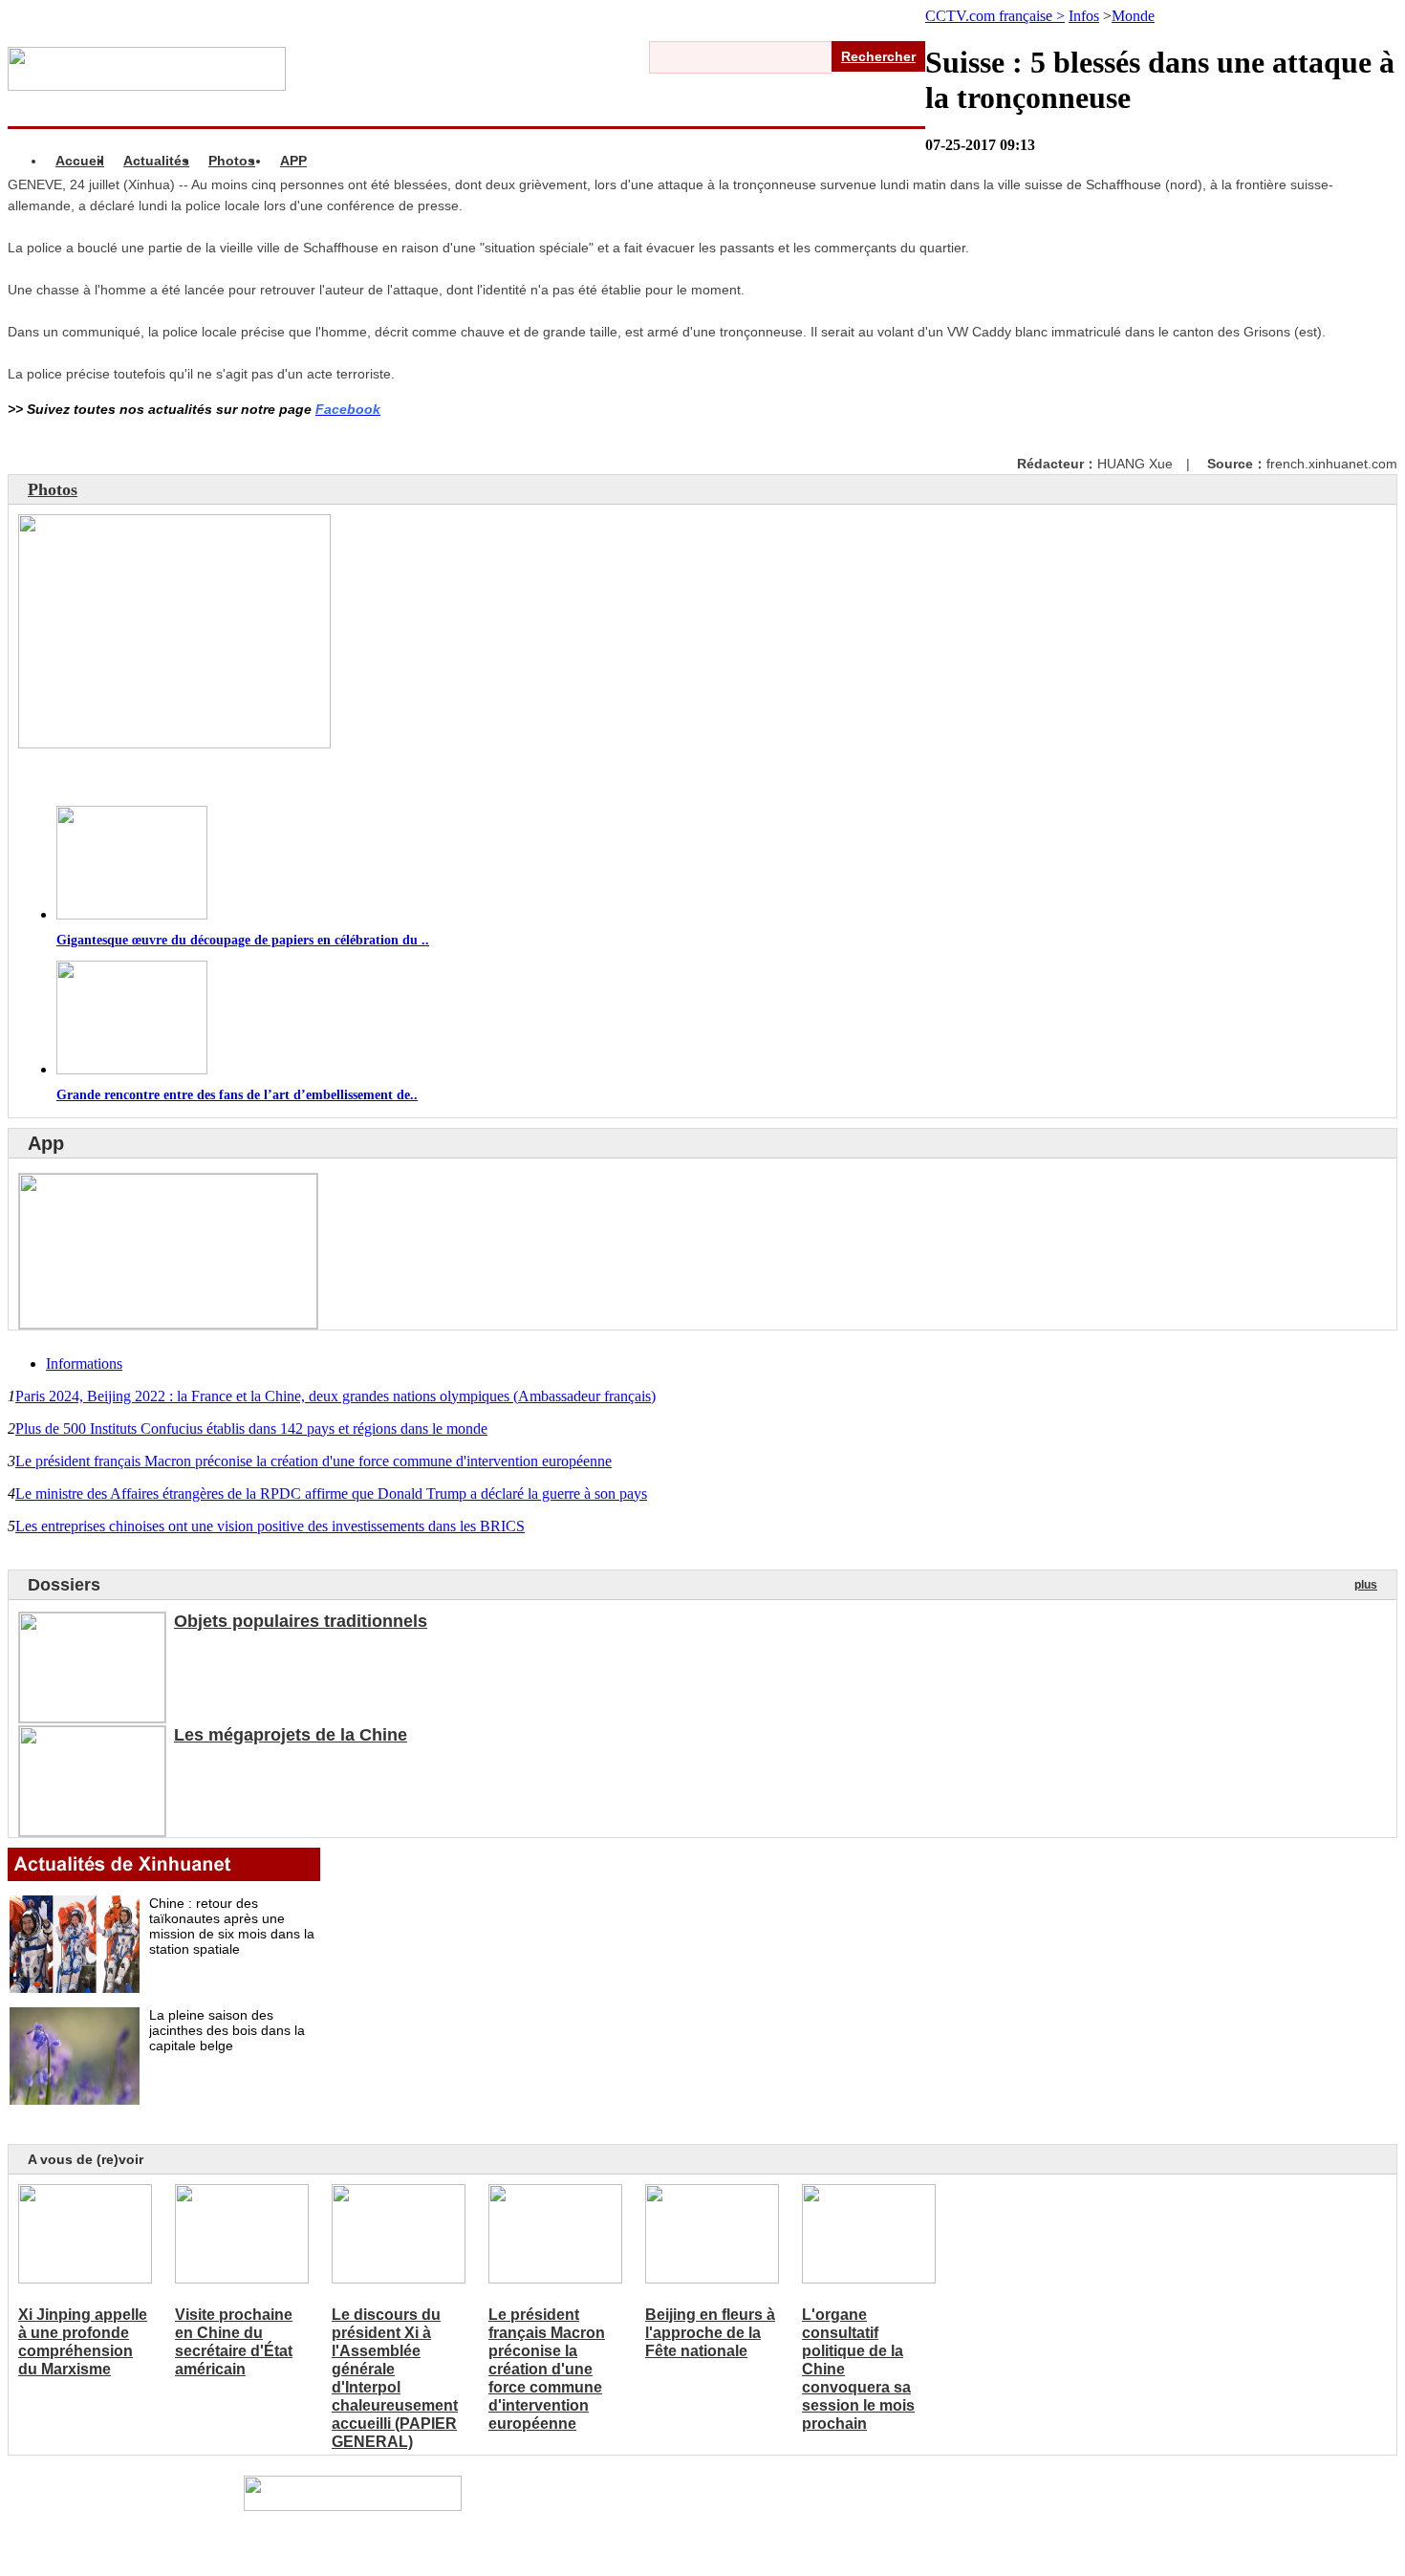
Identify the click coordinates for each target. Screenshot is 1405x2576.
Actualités (156, 161)
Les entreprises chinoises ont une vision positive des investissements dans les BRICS (270, 1526)
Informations (84, 1364)
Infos (1084, 16)
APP (293, 161)
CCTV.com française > (995, 16)
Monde (1133, 16)
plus (1366, 1585)
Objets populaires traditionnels (301, 1621)
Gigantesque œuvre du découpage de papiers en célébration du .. (243, 940)
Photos (232, 161)
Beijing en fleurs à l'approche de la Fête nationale (710, 2333)
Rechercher (878, 56)
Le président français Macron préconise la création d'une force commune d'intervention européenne (313, 1461)
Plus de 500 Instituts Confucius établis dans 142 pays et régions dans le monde (251, 1429)
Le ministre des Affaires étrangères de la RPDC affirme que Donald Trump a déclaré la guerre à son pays (331, 1494)
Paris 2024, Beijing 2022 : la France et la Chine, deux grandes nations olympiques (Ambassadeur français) (335, 1396)
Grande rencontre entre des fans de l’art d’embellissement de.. (237, 1095)
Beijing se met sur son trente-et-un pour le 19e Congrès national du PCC (301, 777)
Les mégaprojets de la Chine (291, 1735)
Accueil (80, 161)
